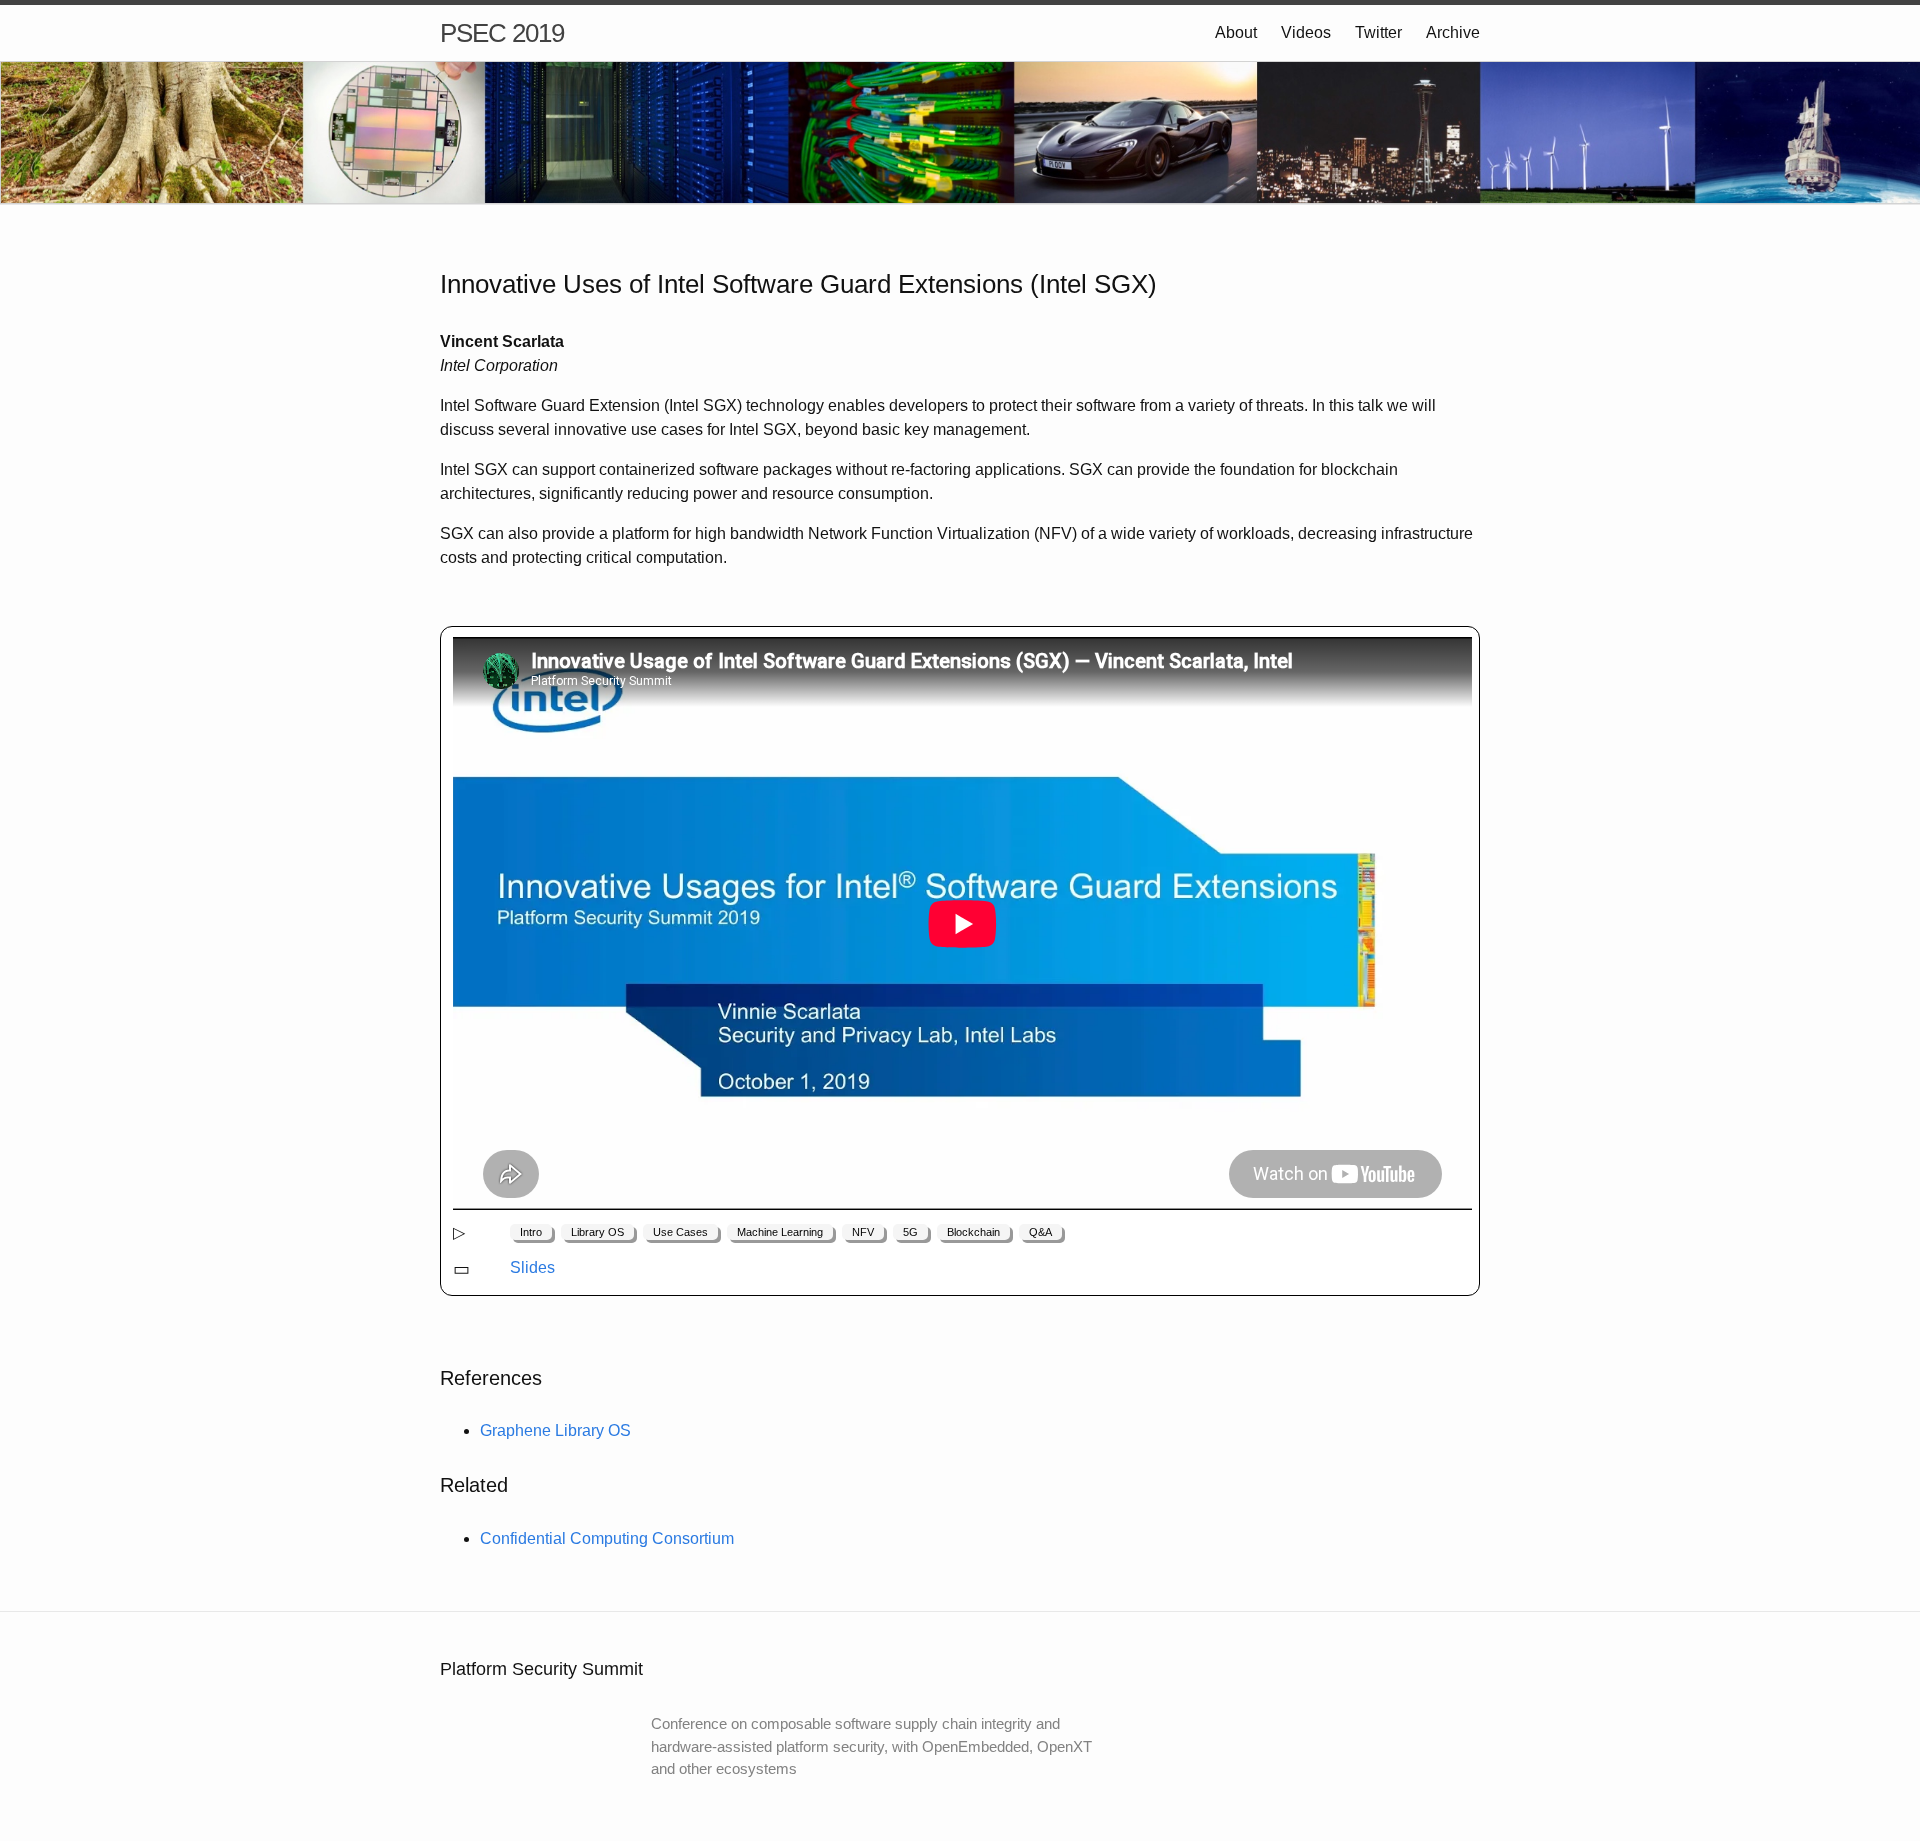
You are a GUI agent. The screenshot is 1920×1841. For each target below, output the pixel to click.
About (1236, 32)
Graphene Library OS (555, 1430)
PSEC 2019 (502, 33)
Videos (1306, 32)
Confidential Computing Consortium (607, 1538)
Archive (1453, 32)
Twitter (1378, 32)
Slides (532, 1267)
